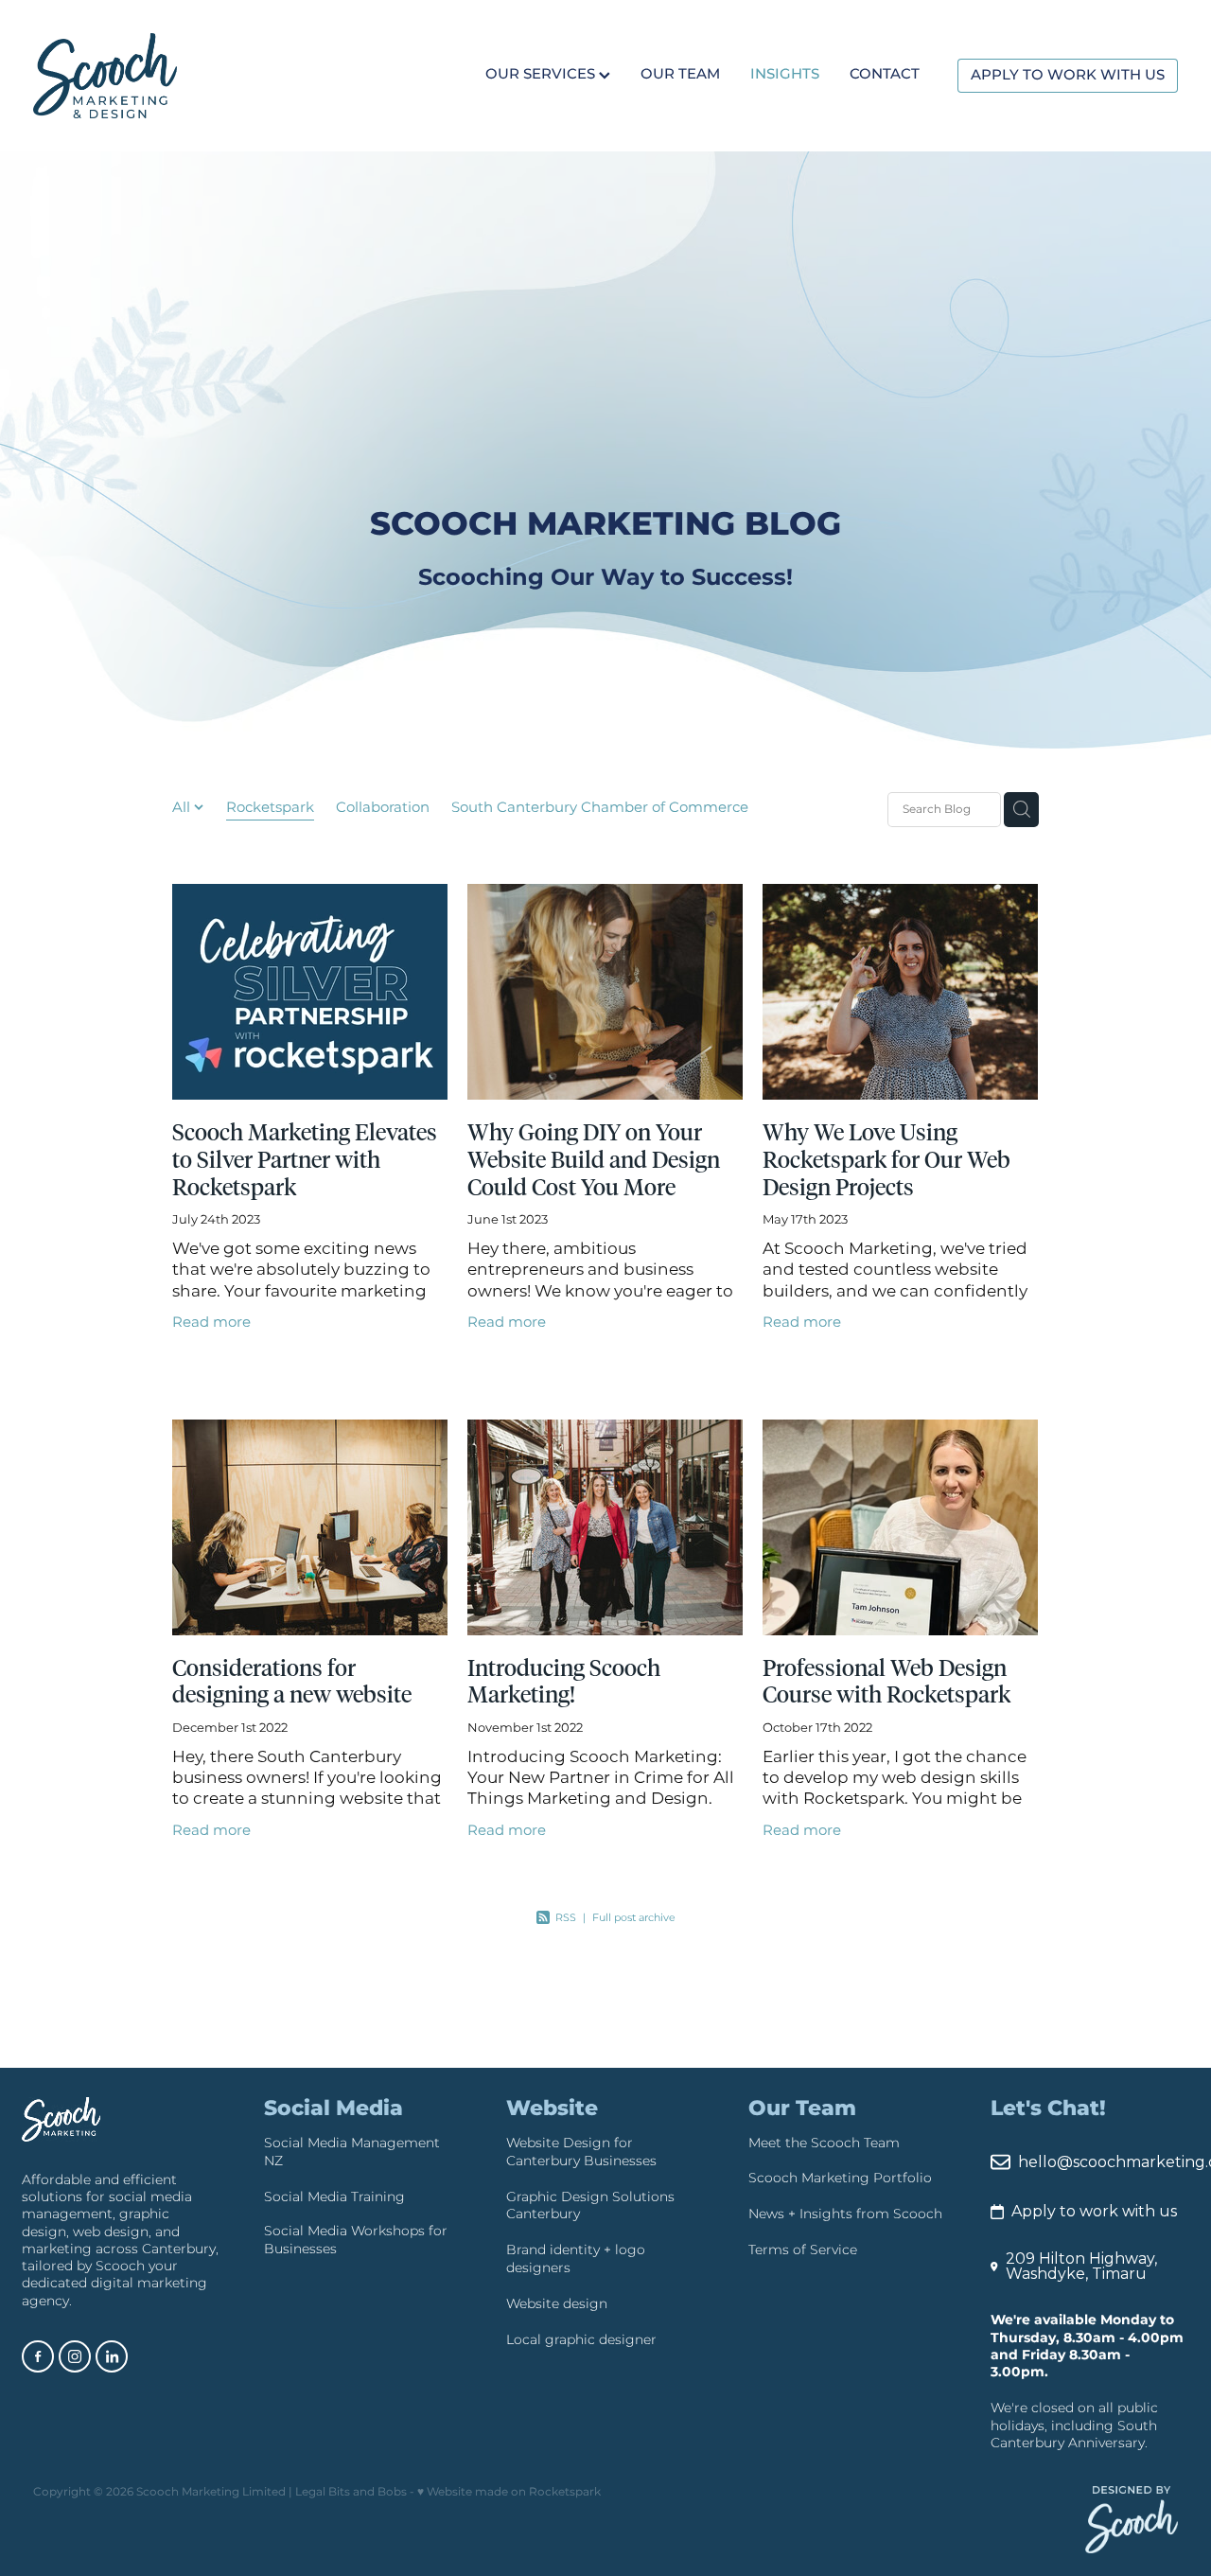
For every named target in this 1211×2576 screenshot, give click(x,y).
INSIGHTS (785, 75)
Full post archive (634, 1918)
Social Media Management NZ (352, 2152)
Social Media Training (334, 2197)
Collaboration (383, 809)
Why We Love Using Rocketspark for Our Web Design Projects (886, 1161)
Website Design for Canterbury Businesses (581, 2152)
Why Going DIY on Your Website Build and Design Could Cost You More (594, 1161)
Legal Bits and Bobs (351, 2492)
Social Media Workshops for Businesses (356, 2240)
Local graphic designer (581, 2340)
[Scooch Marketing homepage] (148, 76)
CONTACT (885, 75)
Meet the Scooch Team (824, 2143)
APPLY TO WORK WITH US (1068, 76)
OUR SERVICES (542, 75)
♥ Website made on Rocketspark (509, 2492)
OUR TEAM (680, 75)
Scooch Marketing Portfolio (840, 2178)
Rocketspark (270, 809)
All (183, 808)
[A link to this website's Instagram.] (75, 2356)
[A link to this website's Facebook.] (38, 2356)
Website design (557, 2304)
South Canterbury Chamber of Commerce (600, 809)
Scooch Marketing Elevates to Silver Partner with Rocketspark (305, 1161)
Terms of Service (803, 2250)
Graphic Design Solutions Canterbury (590, 2205)
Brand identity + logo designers (576, 2258)
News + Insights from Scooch (845, 2214)
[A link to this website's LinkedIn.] (112, 2356)
